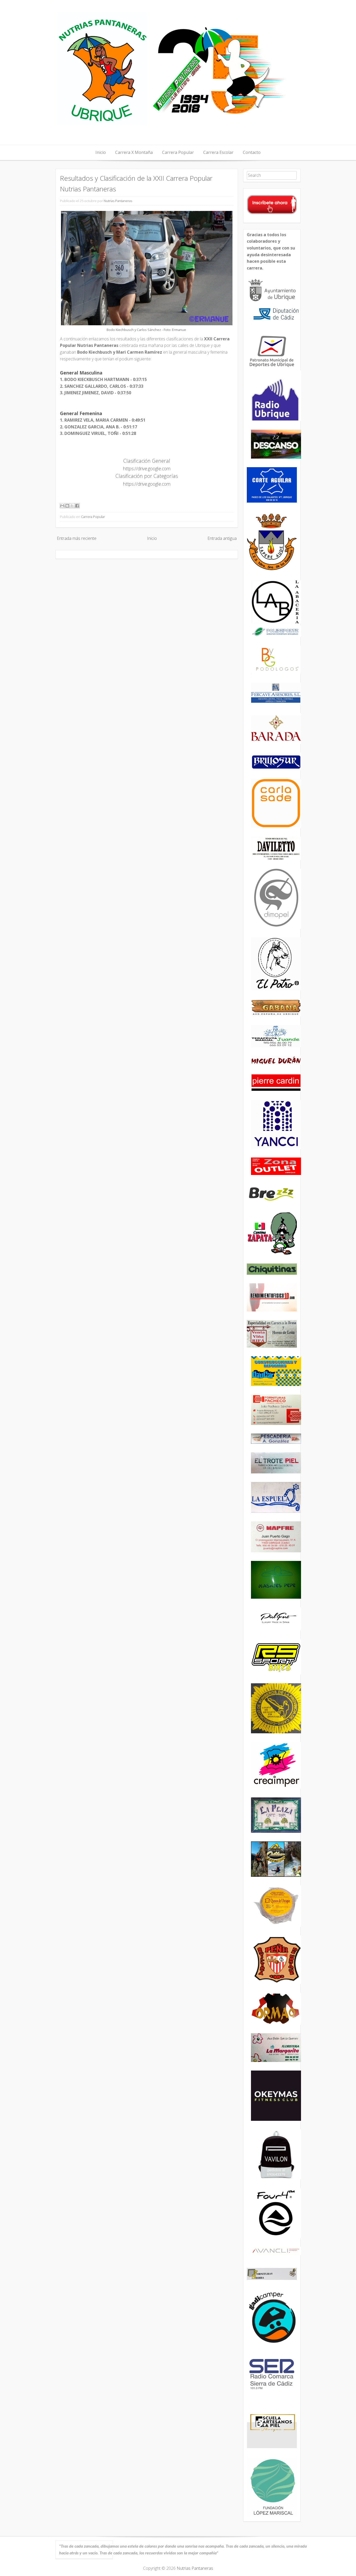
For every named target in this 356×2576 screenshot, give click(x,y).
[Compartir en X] (72, 506)
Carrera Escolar (218, 152)
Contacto (252, 152)
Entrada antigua (222, 538)
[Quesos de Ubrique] (276, 1925)
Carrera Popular (178, 152)
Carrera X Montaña (134, 152)
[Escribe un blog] (67, 506)
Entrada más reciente (77, 538)
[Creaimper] (276, 1787)
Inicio (101, 152)
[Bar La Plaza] (276, 1831)
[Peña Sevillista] (276, 1983)
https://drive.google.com (147, 468)
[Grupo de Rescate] (276, 1732)
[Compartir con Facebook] (77, 506)
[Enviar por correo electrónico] (62, 506)
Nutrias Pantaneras (118, 201)
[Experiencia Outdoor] (276, 1875)
